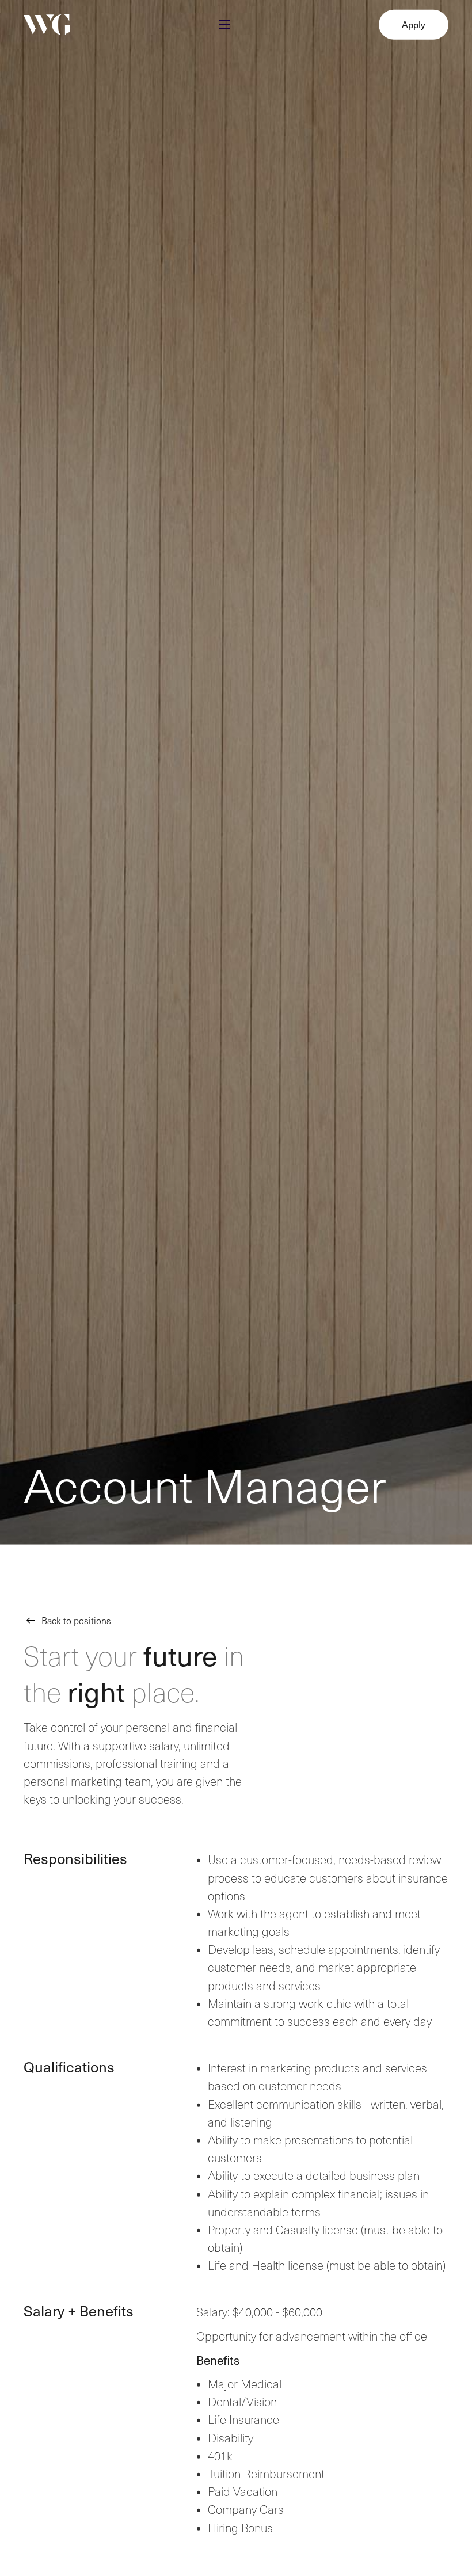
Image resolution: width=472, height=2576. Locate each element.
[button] (224, 26)
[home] (47, 26)
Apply (414, 25)
